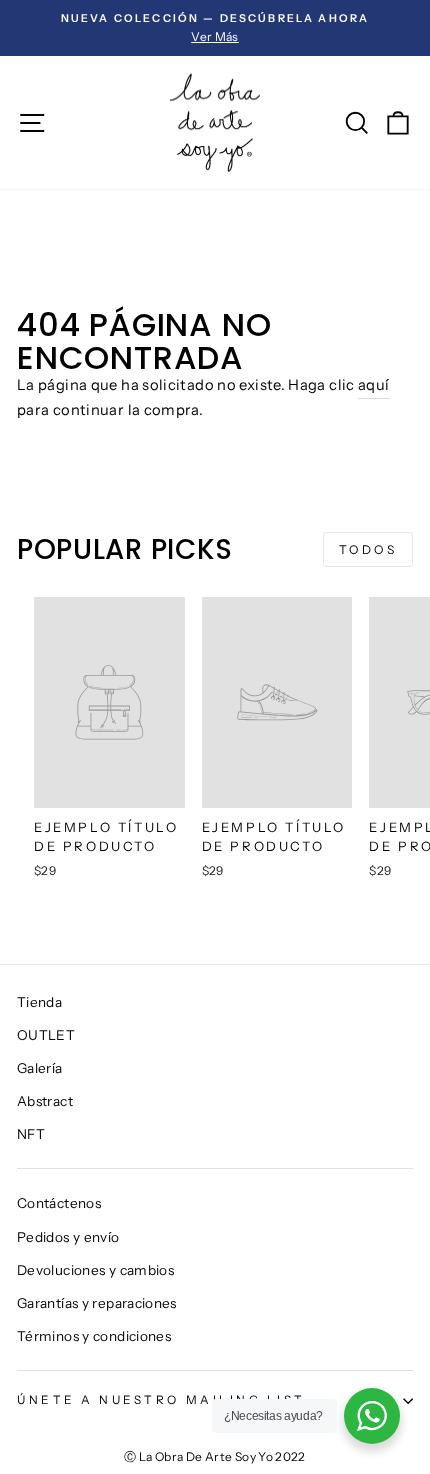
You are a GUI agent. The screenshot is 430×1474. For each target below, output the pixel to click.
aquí (373, 385)
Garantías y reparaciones (97, 1303)
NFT (31, 1134)
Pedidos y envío (68, 1237)
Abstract (45, 1101)
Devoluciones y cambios (95, 1270)
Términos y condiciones (94, 1336)
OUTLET (46, 1035)
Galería (40, 1068)
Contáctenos (59, 1203)
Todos (368, 549)
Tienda (39, 1002)
